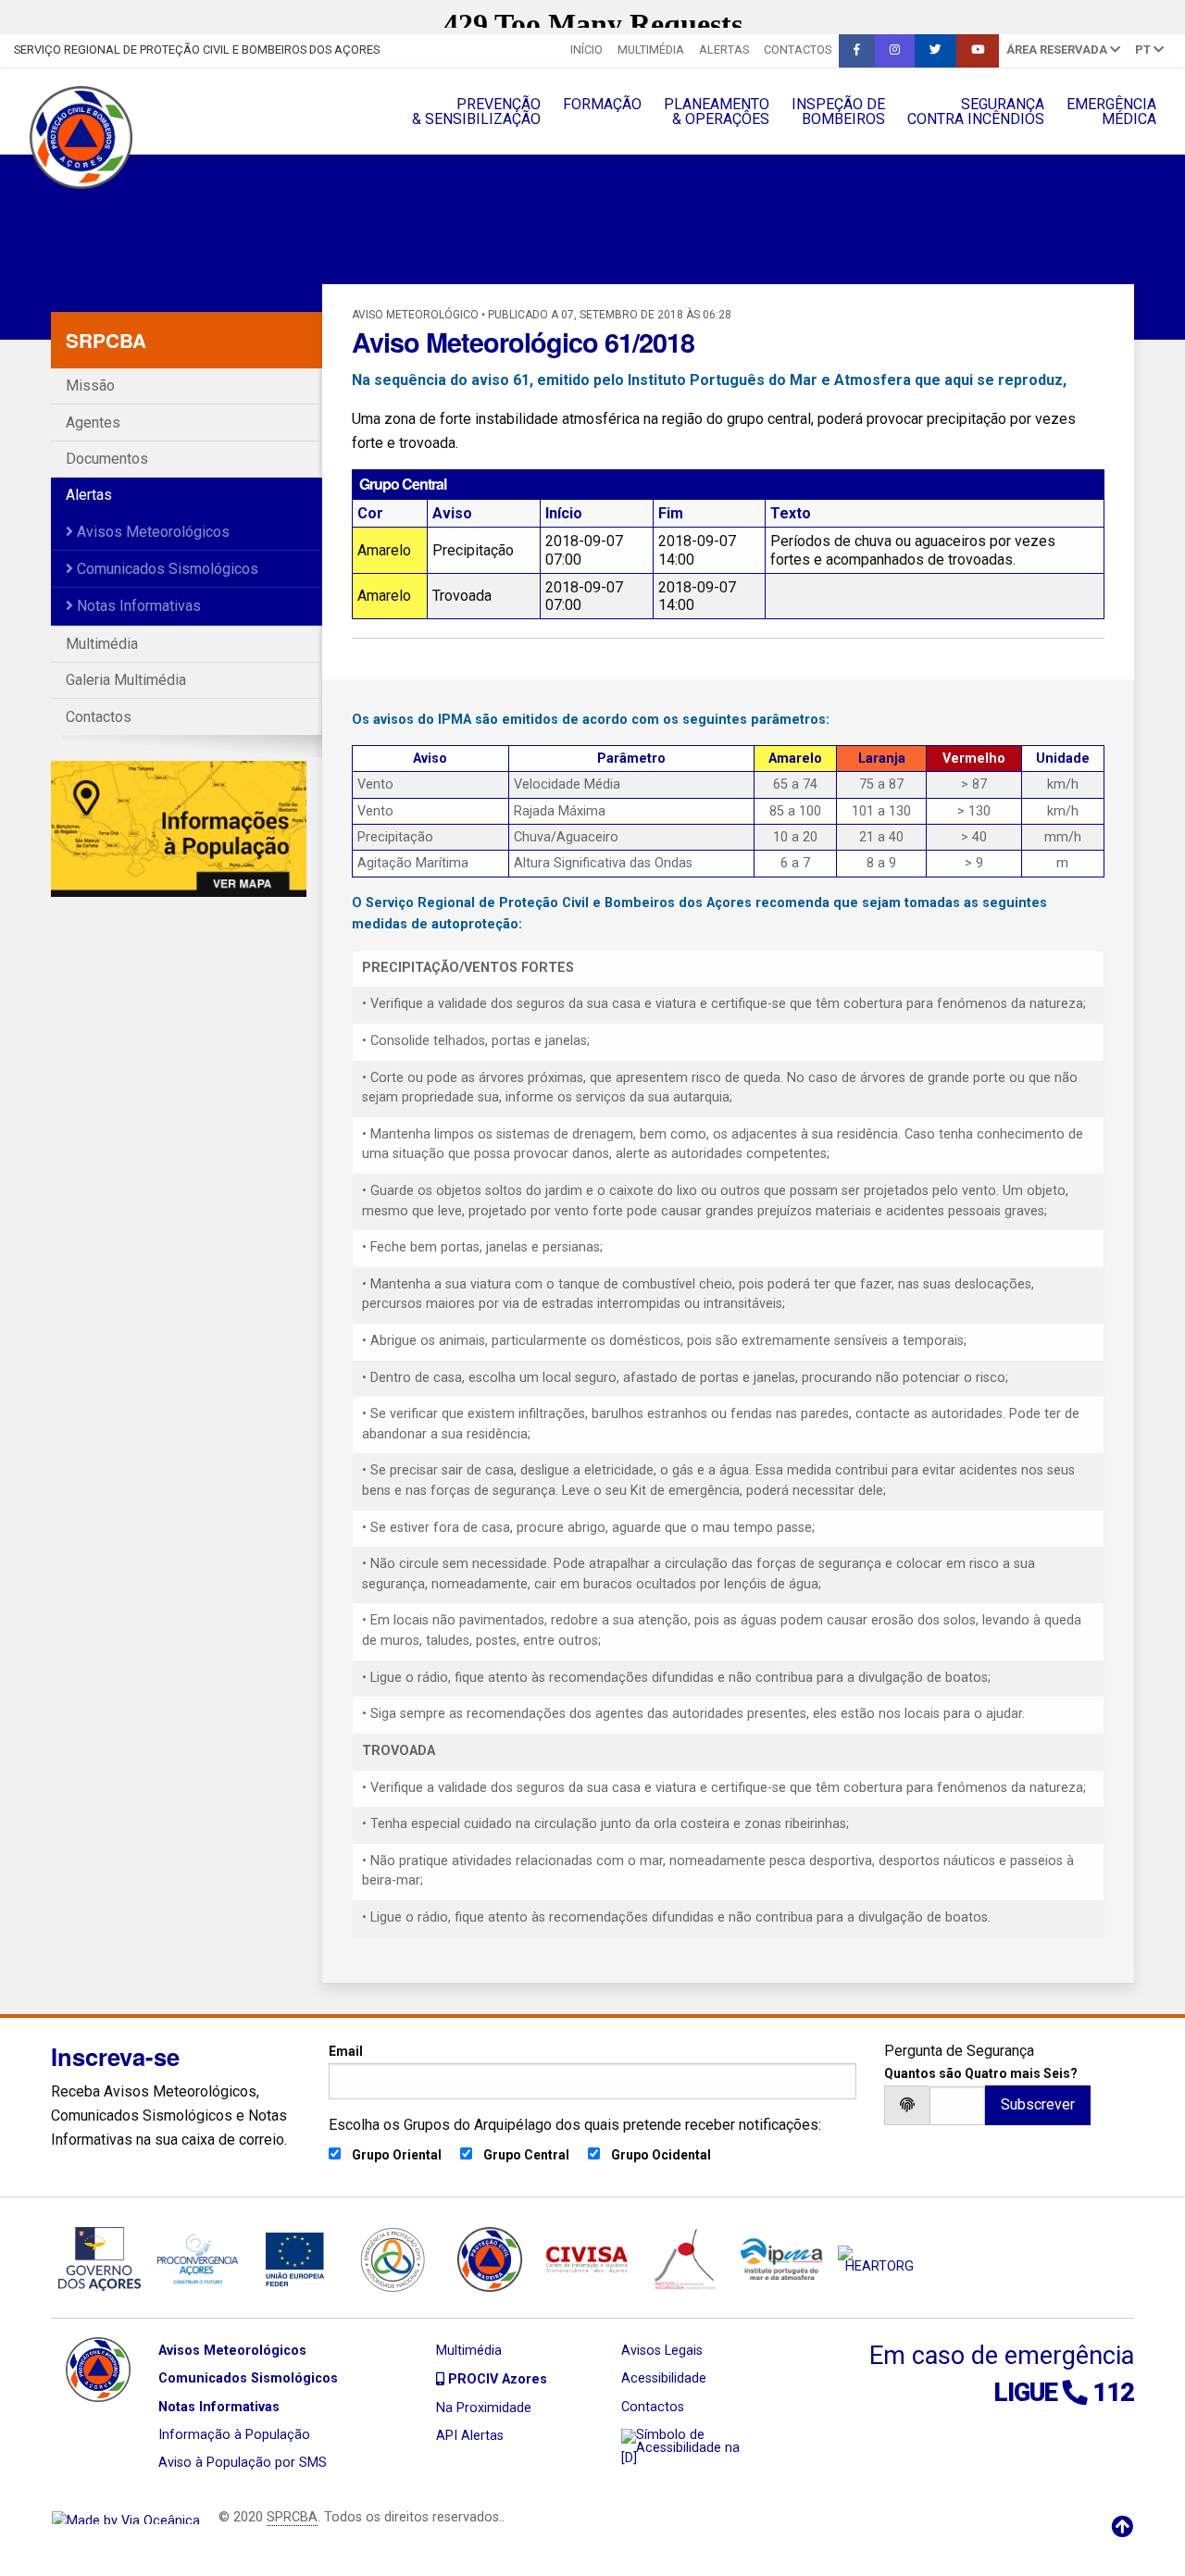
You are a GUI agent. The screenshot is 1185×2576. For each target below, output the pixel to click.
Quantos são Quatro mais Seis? (981, 2073)
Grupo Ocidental (661, 2155)
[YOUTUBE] (978, 51)
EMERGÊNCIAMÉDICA (1111, 112)
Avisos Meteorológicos (151, 532)
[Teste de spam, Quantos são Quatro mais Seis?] (957, 2105)
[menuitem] (586, 51)
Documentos (107, 459)
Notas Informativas (137, 606)
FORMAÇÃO (602, 104)
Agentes (93, 423)
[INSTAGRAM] (895, 51)
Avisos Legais (662, 2351)
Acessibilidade (664, 2378)
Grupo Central (526, 2155)
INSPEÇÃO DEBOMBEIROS (838, 112)
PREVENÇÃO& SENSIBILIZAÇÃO (476, 112)
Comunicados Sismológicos (166, 569)
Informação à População (234, 2435)
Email (346, 2051)
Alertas (724, 50)
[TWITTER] (936, 51)
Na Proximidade (484, 2408)
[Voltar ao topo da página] (1122, 2527)
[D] (629, 2458)
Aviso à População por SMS (243, 2463)
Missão (90, 386)
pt (1144, 50)
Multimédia (651, 50)
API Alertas (470, 2436)
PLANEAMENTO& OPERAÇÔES (717, 112)
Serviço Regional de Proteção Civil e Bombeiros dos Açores (197, 50)
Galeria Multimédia (126, 680)
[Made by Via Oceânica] (126, 2517)
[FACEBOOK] (857, 51)
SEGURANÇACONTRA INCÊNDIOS (976, 112)
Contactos (798, 50)
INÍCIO (586, 50)
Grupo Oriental (397, 2155)
